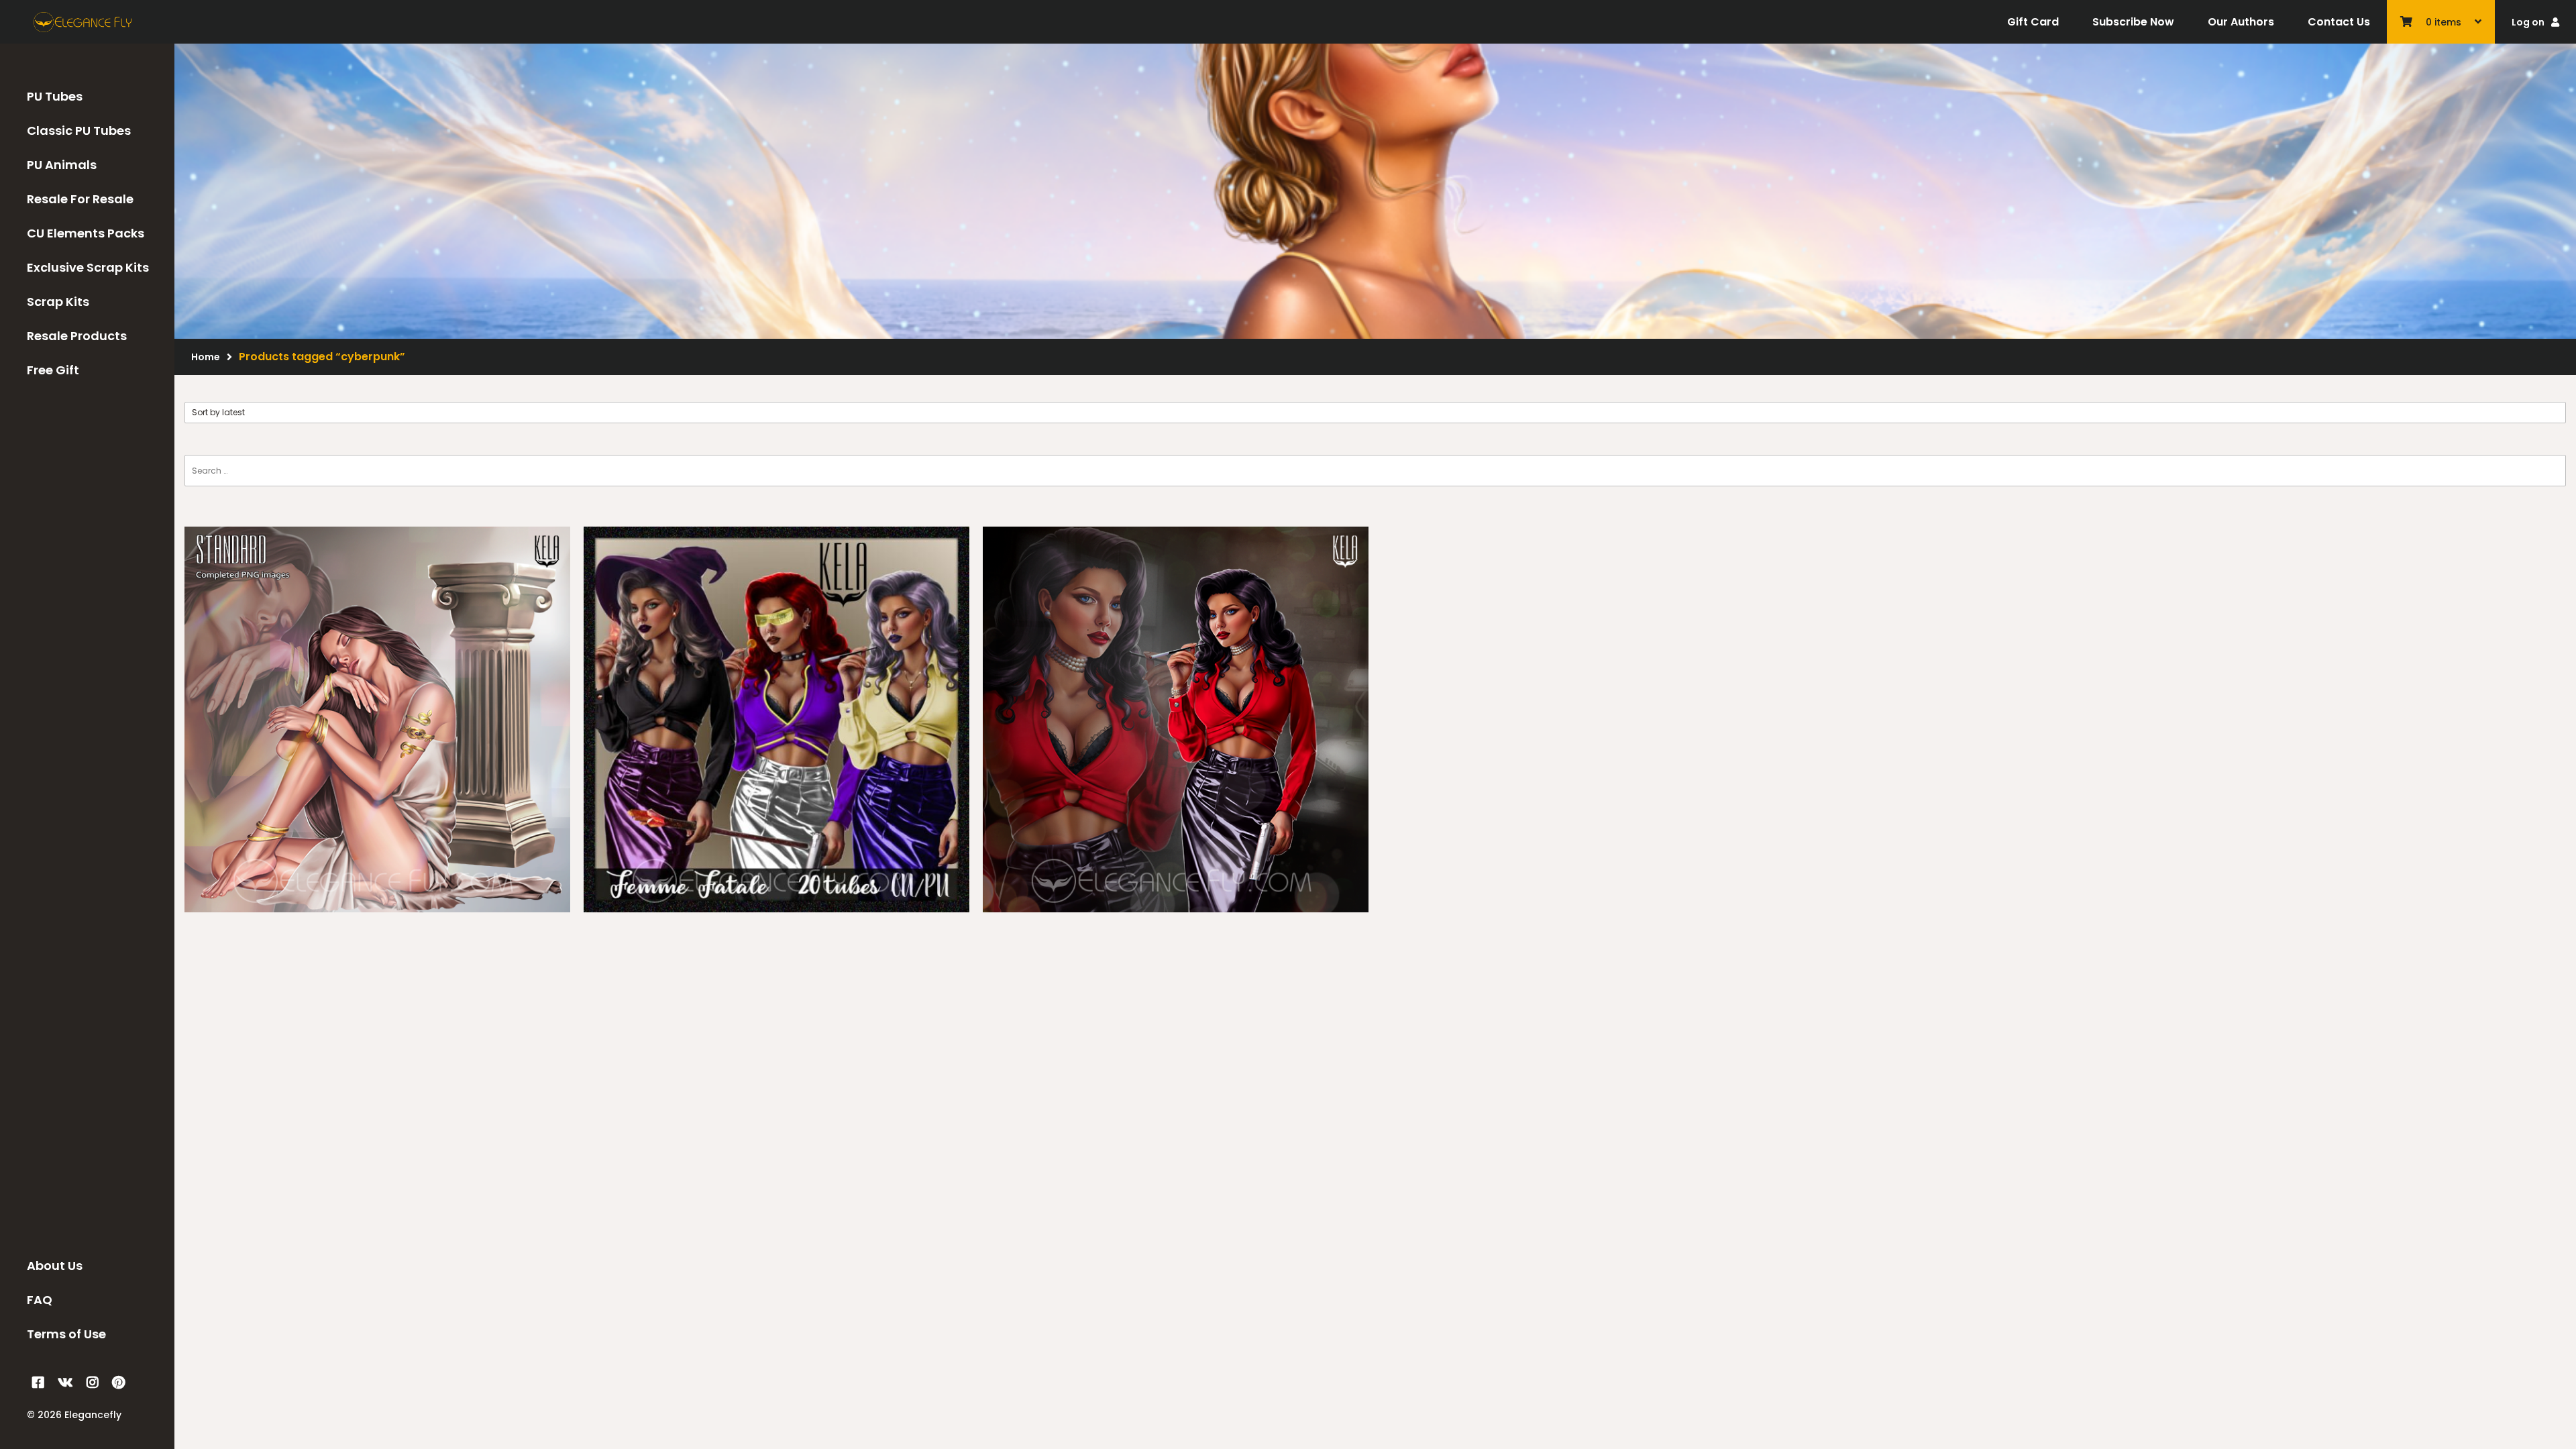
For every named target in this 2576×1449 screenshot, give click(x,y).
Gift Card (2033, 22)
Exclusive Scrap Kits (88, 267)
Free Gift (53, 370)
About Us (55, 1266)
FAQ (40, 1300)
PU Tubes (55, 96)
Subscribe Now (2133, 22)
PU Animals (62, 165)
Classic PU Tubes (79, 130)
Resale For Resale (80, 199)
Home (206, 357)
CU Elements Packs (86, 233)
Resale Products (77, 336)
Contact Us (2339, 22)
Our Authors (2241, 22)
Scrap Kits (58, 302)
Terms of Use (66, 1334)
